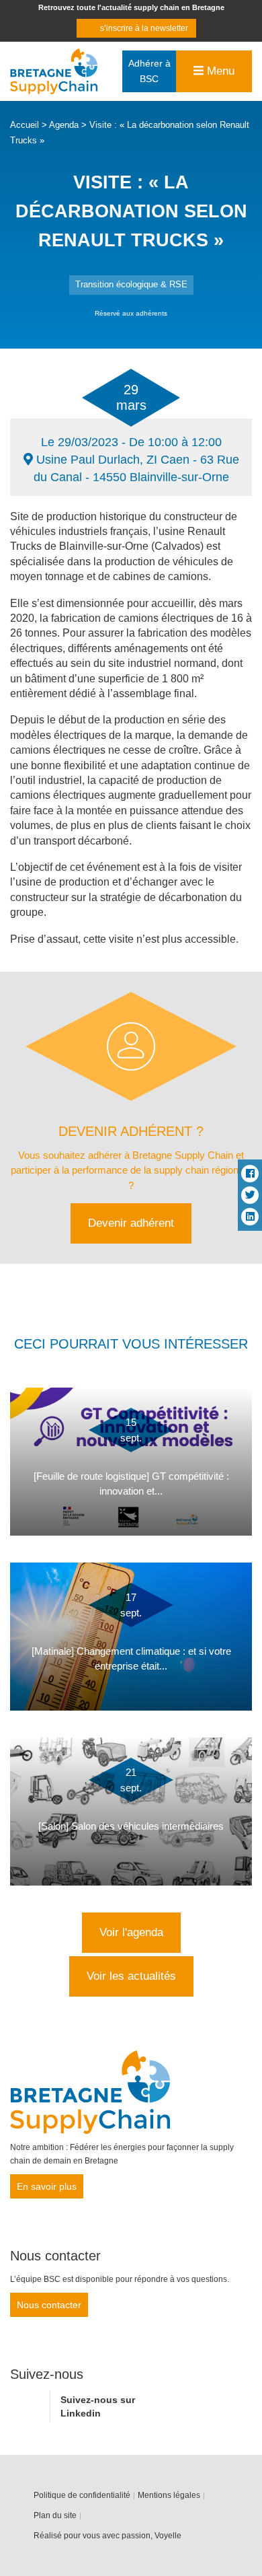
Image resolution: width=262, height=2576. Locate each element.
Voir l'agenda (131, 1932)
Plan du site (55, 2515)
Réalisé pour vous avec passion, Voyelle (107, 2536)
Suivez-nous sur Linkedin (98, 2406)
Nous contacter (49, 2305)
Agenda (64, 125)
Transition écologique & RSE (131, 284)
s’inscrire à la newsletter (144, 28)
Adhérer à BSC (149, 71)
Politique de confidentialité (82, 2495)
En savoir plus (47, 2186)
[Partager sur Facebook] (250, 1174)
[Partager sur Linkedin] (250, 1217)
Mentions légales (169, 2495)
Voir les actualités (131, 1976)
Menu (219, 71)
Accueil (25, 125)
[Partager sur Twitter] (250, 1195)
